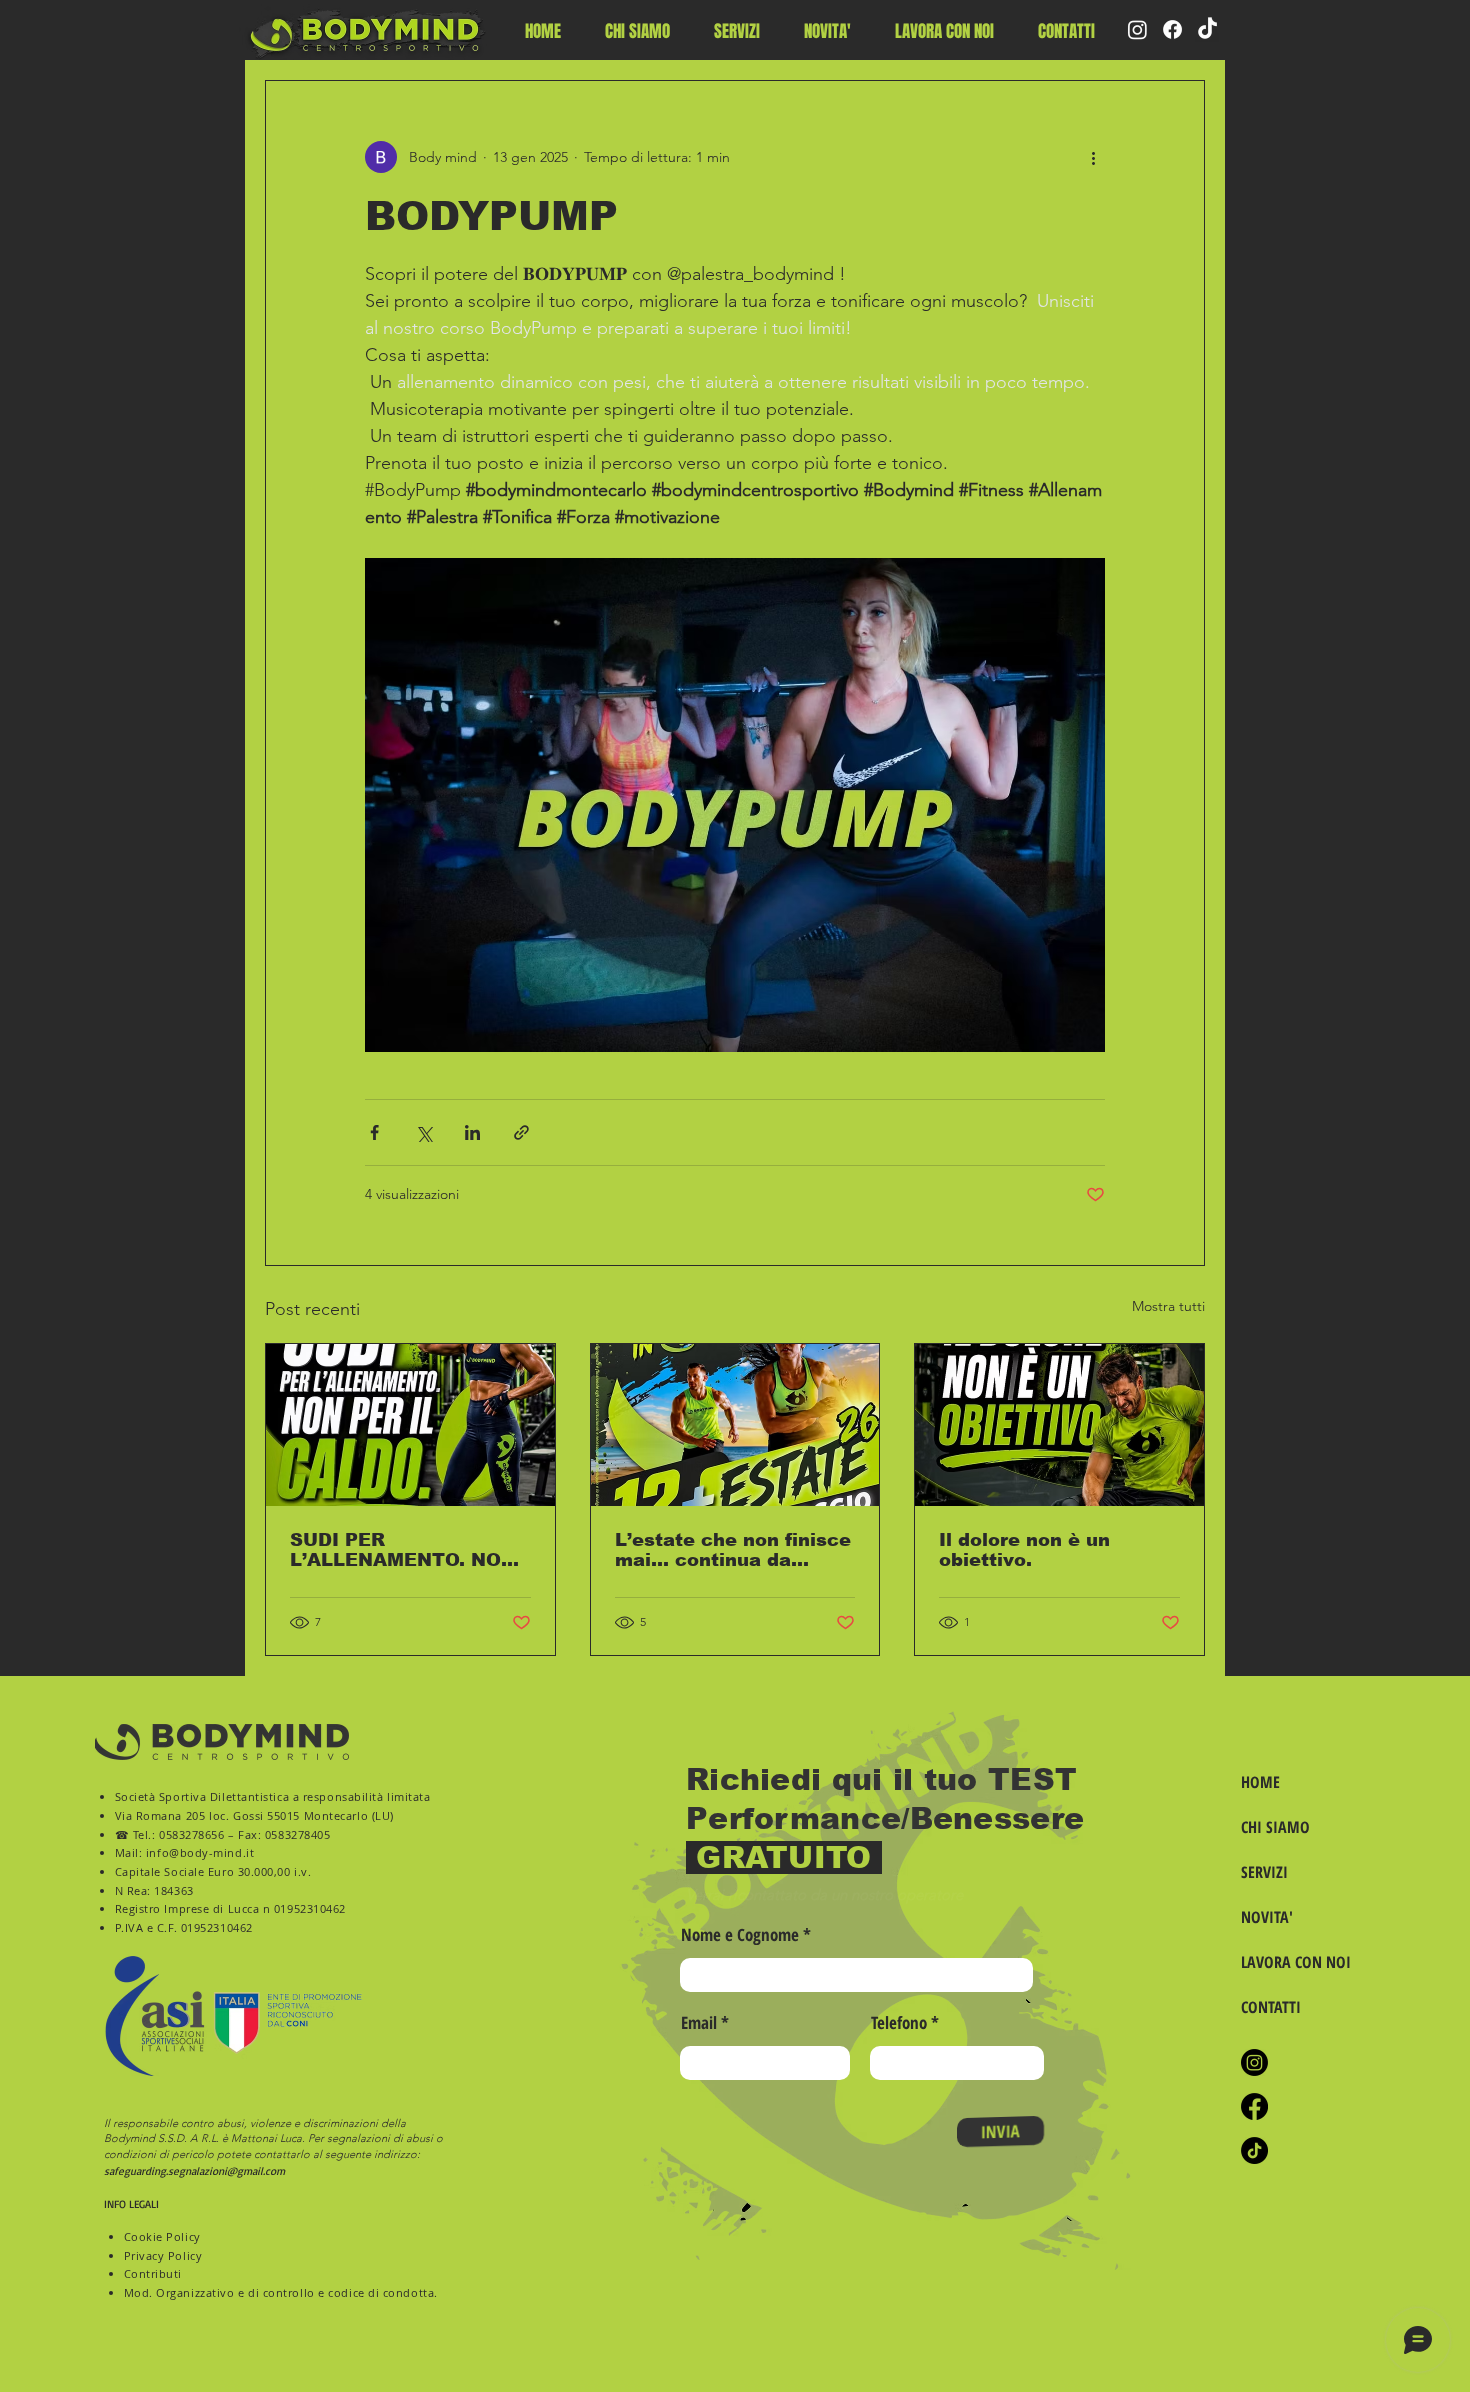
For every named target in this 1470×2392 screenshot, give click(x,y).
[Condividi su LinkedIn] (472, 1132)
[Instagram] (1137, 29)
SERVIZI (1264, 1872)
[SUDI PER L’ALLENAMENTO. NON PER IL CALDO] (410, 1425)
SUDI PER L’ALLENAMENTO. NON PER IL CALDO (403, 1550)
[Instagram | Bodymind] (1254, 2062)
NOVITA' (1267, 1917)
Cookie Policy (162, 2236)
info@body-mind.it (200, 1852)
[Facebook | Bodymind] (1254, 2106)
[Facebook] (1172, 29)
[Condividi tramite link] (521, 1132)
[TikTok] (1207, 29)
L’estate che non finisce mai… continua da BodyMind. (733, 1550)
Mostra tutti (1168, 1306)
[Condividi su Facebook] (374, 1132)
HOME (1260, 1782)
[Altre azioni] (1093, 157)
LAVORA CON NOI (1293, 1962)
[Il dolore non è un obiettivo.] (1059, 1425)
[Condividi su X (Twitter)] (423, 1132)
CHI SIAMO (1275, 1827)
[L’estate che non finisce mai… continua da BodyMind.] (735, 1425)
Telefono (899, 2022)
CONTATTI (1271, 2007)
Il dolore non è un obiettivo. (1024, 1550)
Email (699, 2022)
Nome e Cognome (740, 1934)
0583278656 (192, 1834)
